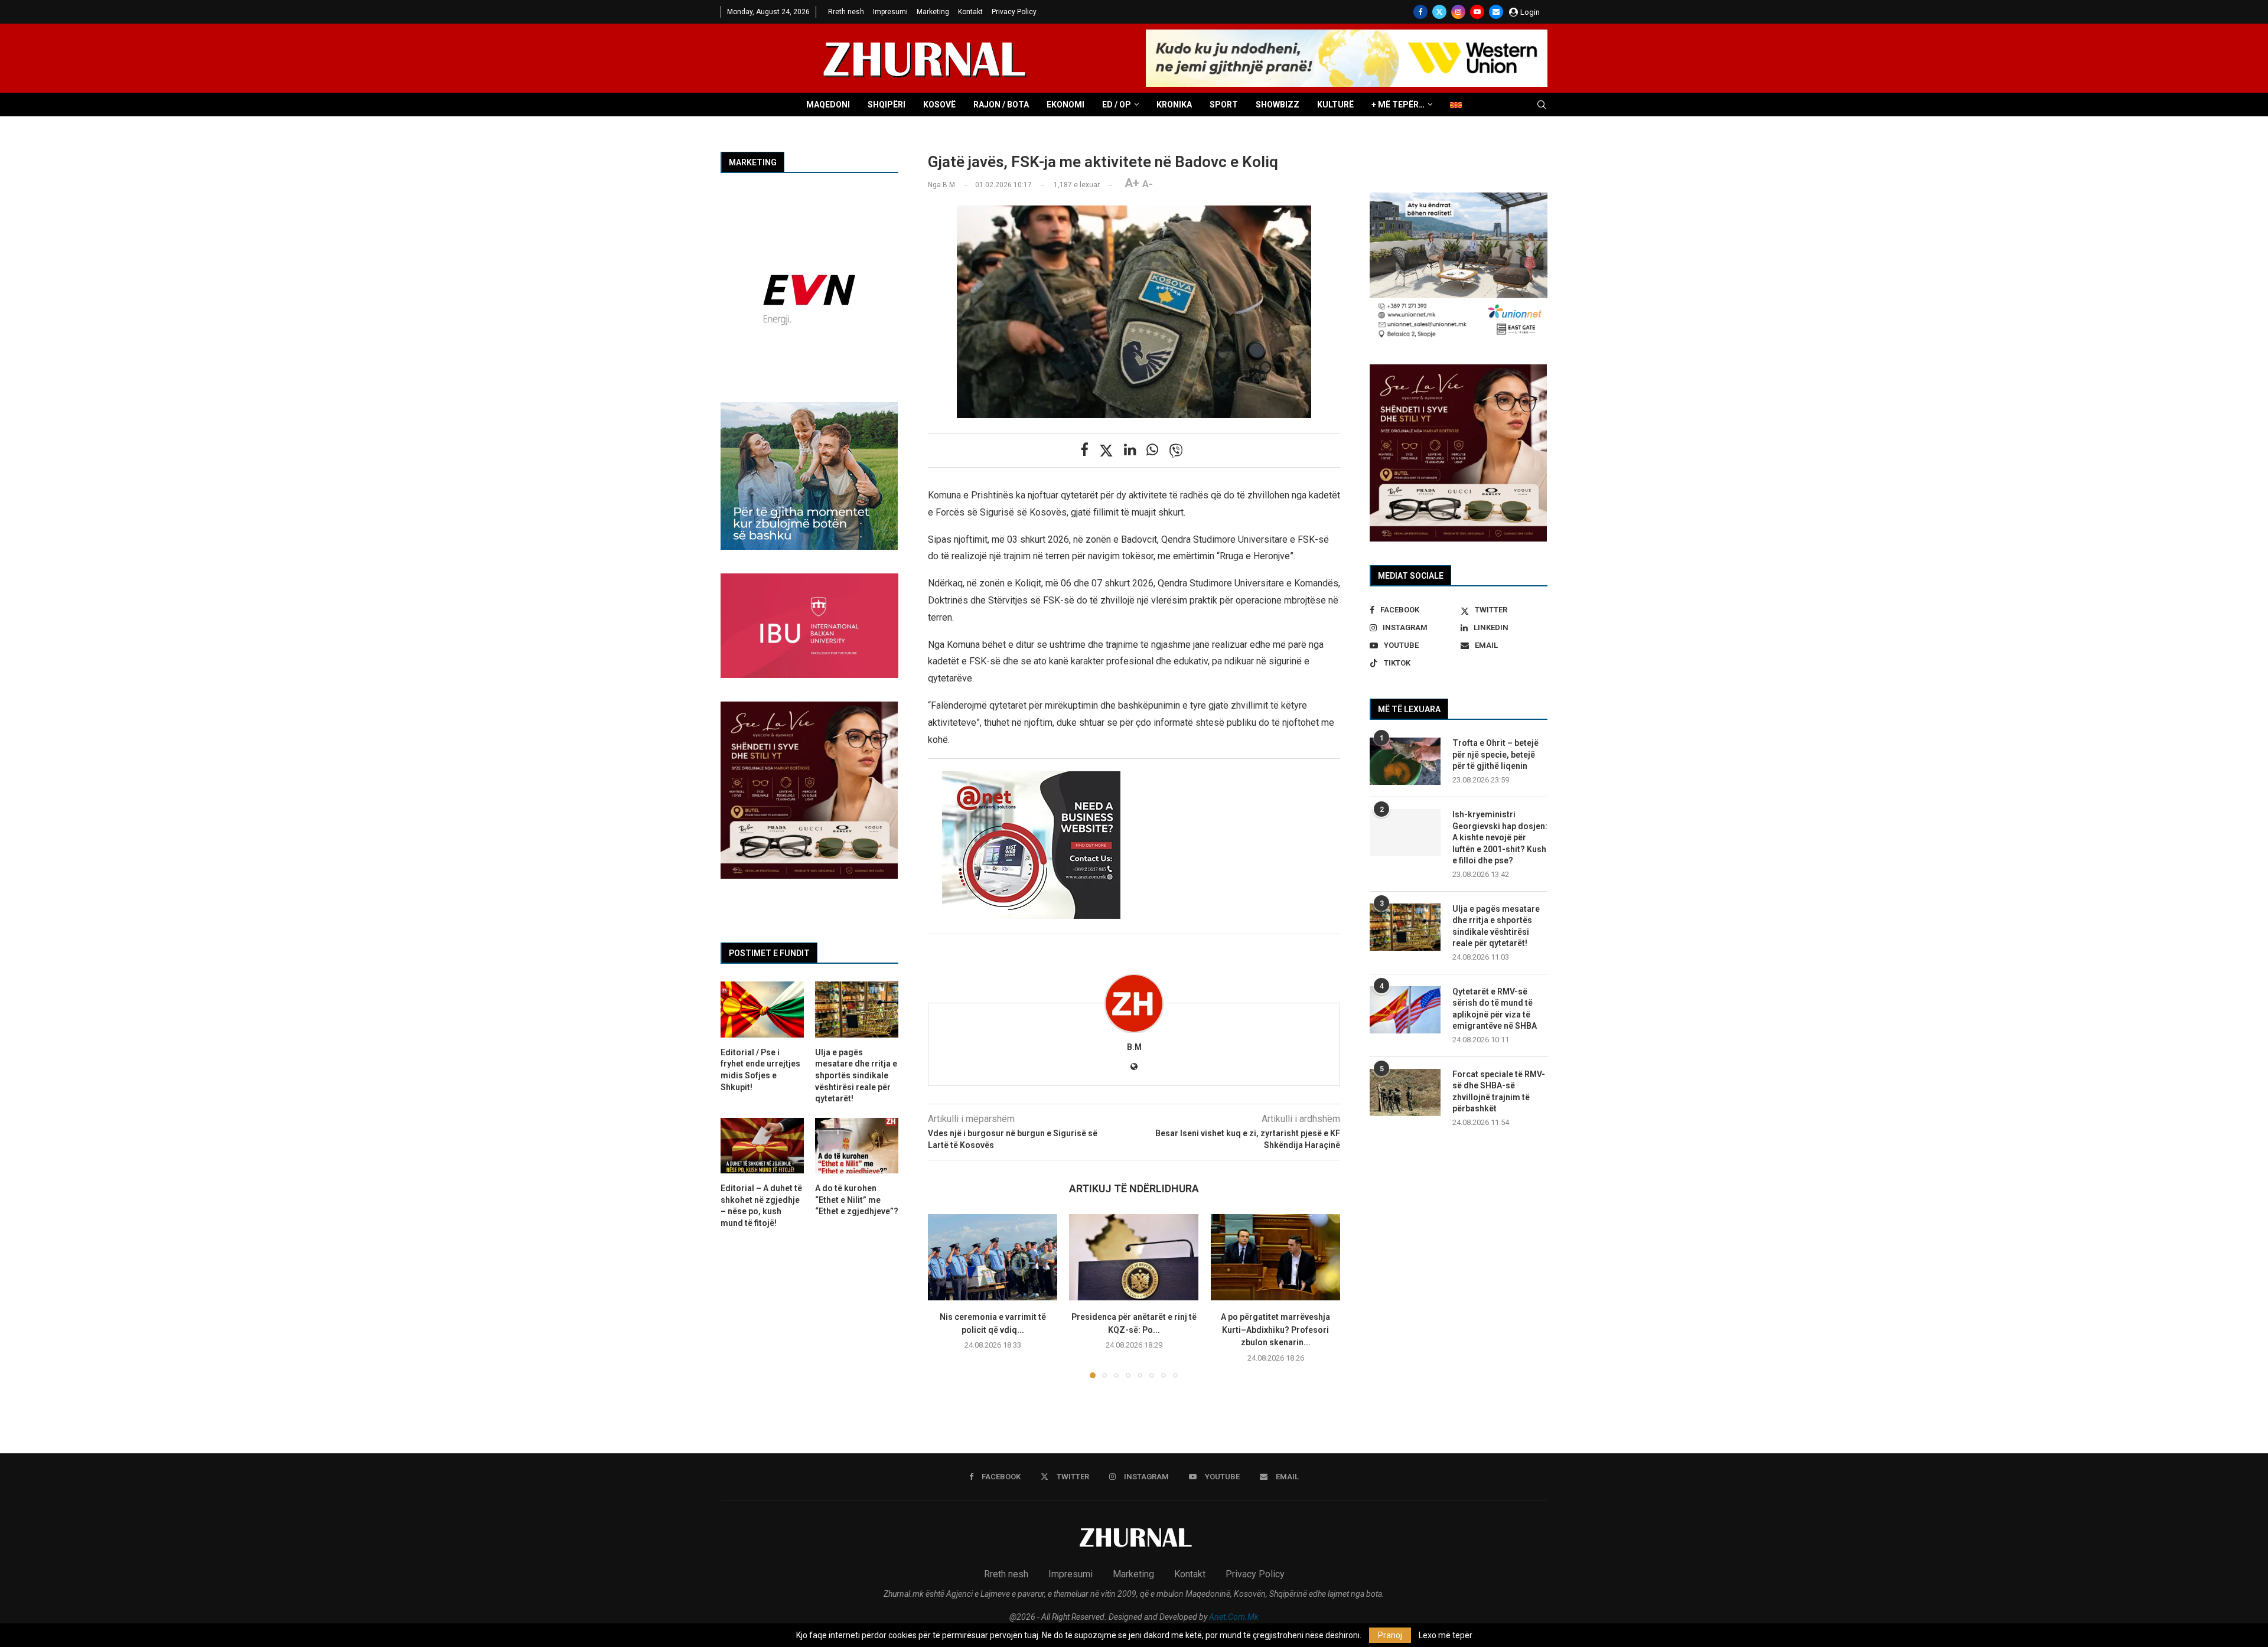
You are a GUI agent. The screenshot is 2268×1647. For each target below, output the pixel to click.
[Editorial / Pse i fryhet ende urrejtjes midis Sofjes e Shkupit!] (762, 1009)
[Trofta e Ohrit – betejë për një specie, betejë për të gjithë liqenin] (1405, 761)
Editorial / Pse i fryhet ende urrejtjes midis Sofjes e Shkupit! (760, 1070)
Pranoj (1390, 1635)
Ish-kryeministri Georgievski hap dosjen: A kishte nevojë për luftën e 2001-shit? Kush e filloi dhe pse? (1500, 837)
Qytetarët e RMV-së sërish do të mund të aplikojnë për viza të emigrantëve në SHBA (1495, 1009)
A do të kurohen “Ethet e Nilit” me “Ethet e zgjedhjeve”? (857, 1200)
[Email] (1496, 12)
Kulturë (1335, 105)
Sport (1224, 105)
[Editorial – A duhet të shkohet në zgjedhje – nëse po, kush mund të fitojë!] (762, 1146)
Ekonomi (1065, 105)
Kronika (1174, 105)
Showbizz (1278, 105)
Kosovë (939, 105)
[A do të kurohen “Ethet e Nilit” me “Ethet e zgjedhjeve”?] (857, 1146)
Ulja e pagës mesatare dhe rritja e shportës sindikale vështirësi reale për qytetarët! (1496, 926)
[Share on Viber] (1176, 451)
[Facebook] (1420, 12)
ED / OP (1117, 105)
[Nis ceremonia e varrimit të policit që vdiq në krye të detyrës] (993, 1257)
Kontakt (970, 12)
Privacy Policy (1014, 12)
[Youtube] (1477, 12)
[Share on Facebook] (1084, 450)
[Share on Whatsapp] (1152, 450)
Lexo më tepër (1446, 1635)
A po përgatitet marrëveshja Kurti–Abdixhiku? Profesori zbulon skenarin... (1275, 1330)
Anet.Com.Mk (1234, 1617)
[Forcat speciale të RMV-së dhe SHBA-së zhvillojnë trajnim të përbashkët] (1405, 1092)
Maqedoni (828, 105)
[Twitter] (1439, 12)
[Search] (1542, 105)
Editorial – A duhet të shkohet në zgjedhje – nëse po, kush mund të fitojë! (761, 1206)
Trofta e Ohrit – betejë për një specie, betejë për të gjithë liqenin (1495, 754)
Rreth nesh (846, 12)
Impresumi (890, 12)
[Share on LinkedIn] (1130, 450)
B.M (1134, 1047)
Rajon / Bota (1001, 105)
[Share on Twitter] (1106, 451)
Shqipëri (887, 105)
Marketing (933, 12)
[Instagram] (1458, 12)
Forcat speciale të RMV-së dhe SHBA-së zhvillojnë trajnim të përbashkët (1499, 1092)
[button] (944, 1296)
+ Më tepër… (1398, 105)
